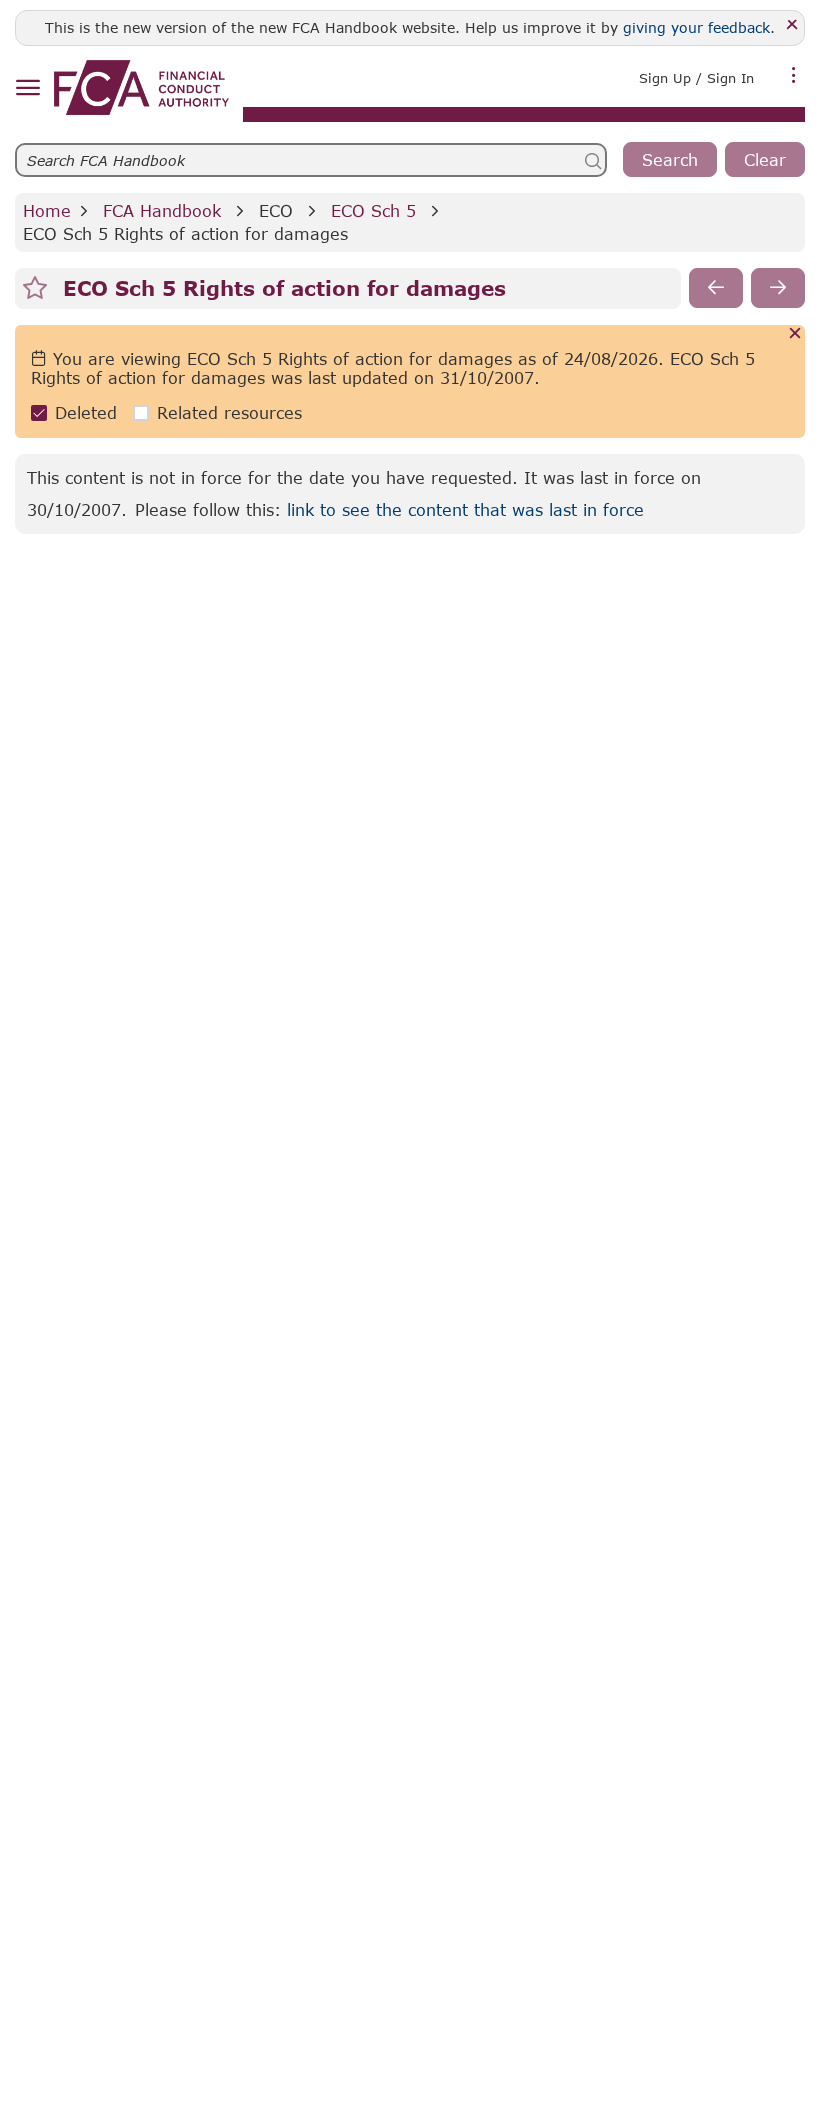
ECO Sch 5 (373, 210)
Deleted (86, 412)
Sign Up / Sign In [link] (696, 78)
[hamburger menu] (27, 88)
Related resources (229, 412)
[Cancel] (795, 334)
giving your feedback (696, 27)
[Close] (792, 25)
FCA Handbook (162, 210)
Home (47, 210)
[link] (141, 87)
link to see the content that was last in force (465, 509)
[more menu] (794, 76)
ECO (276, 210)
